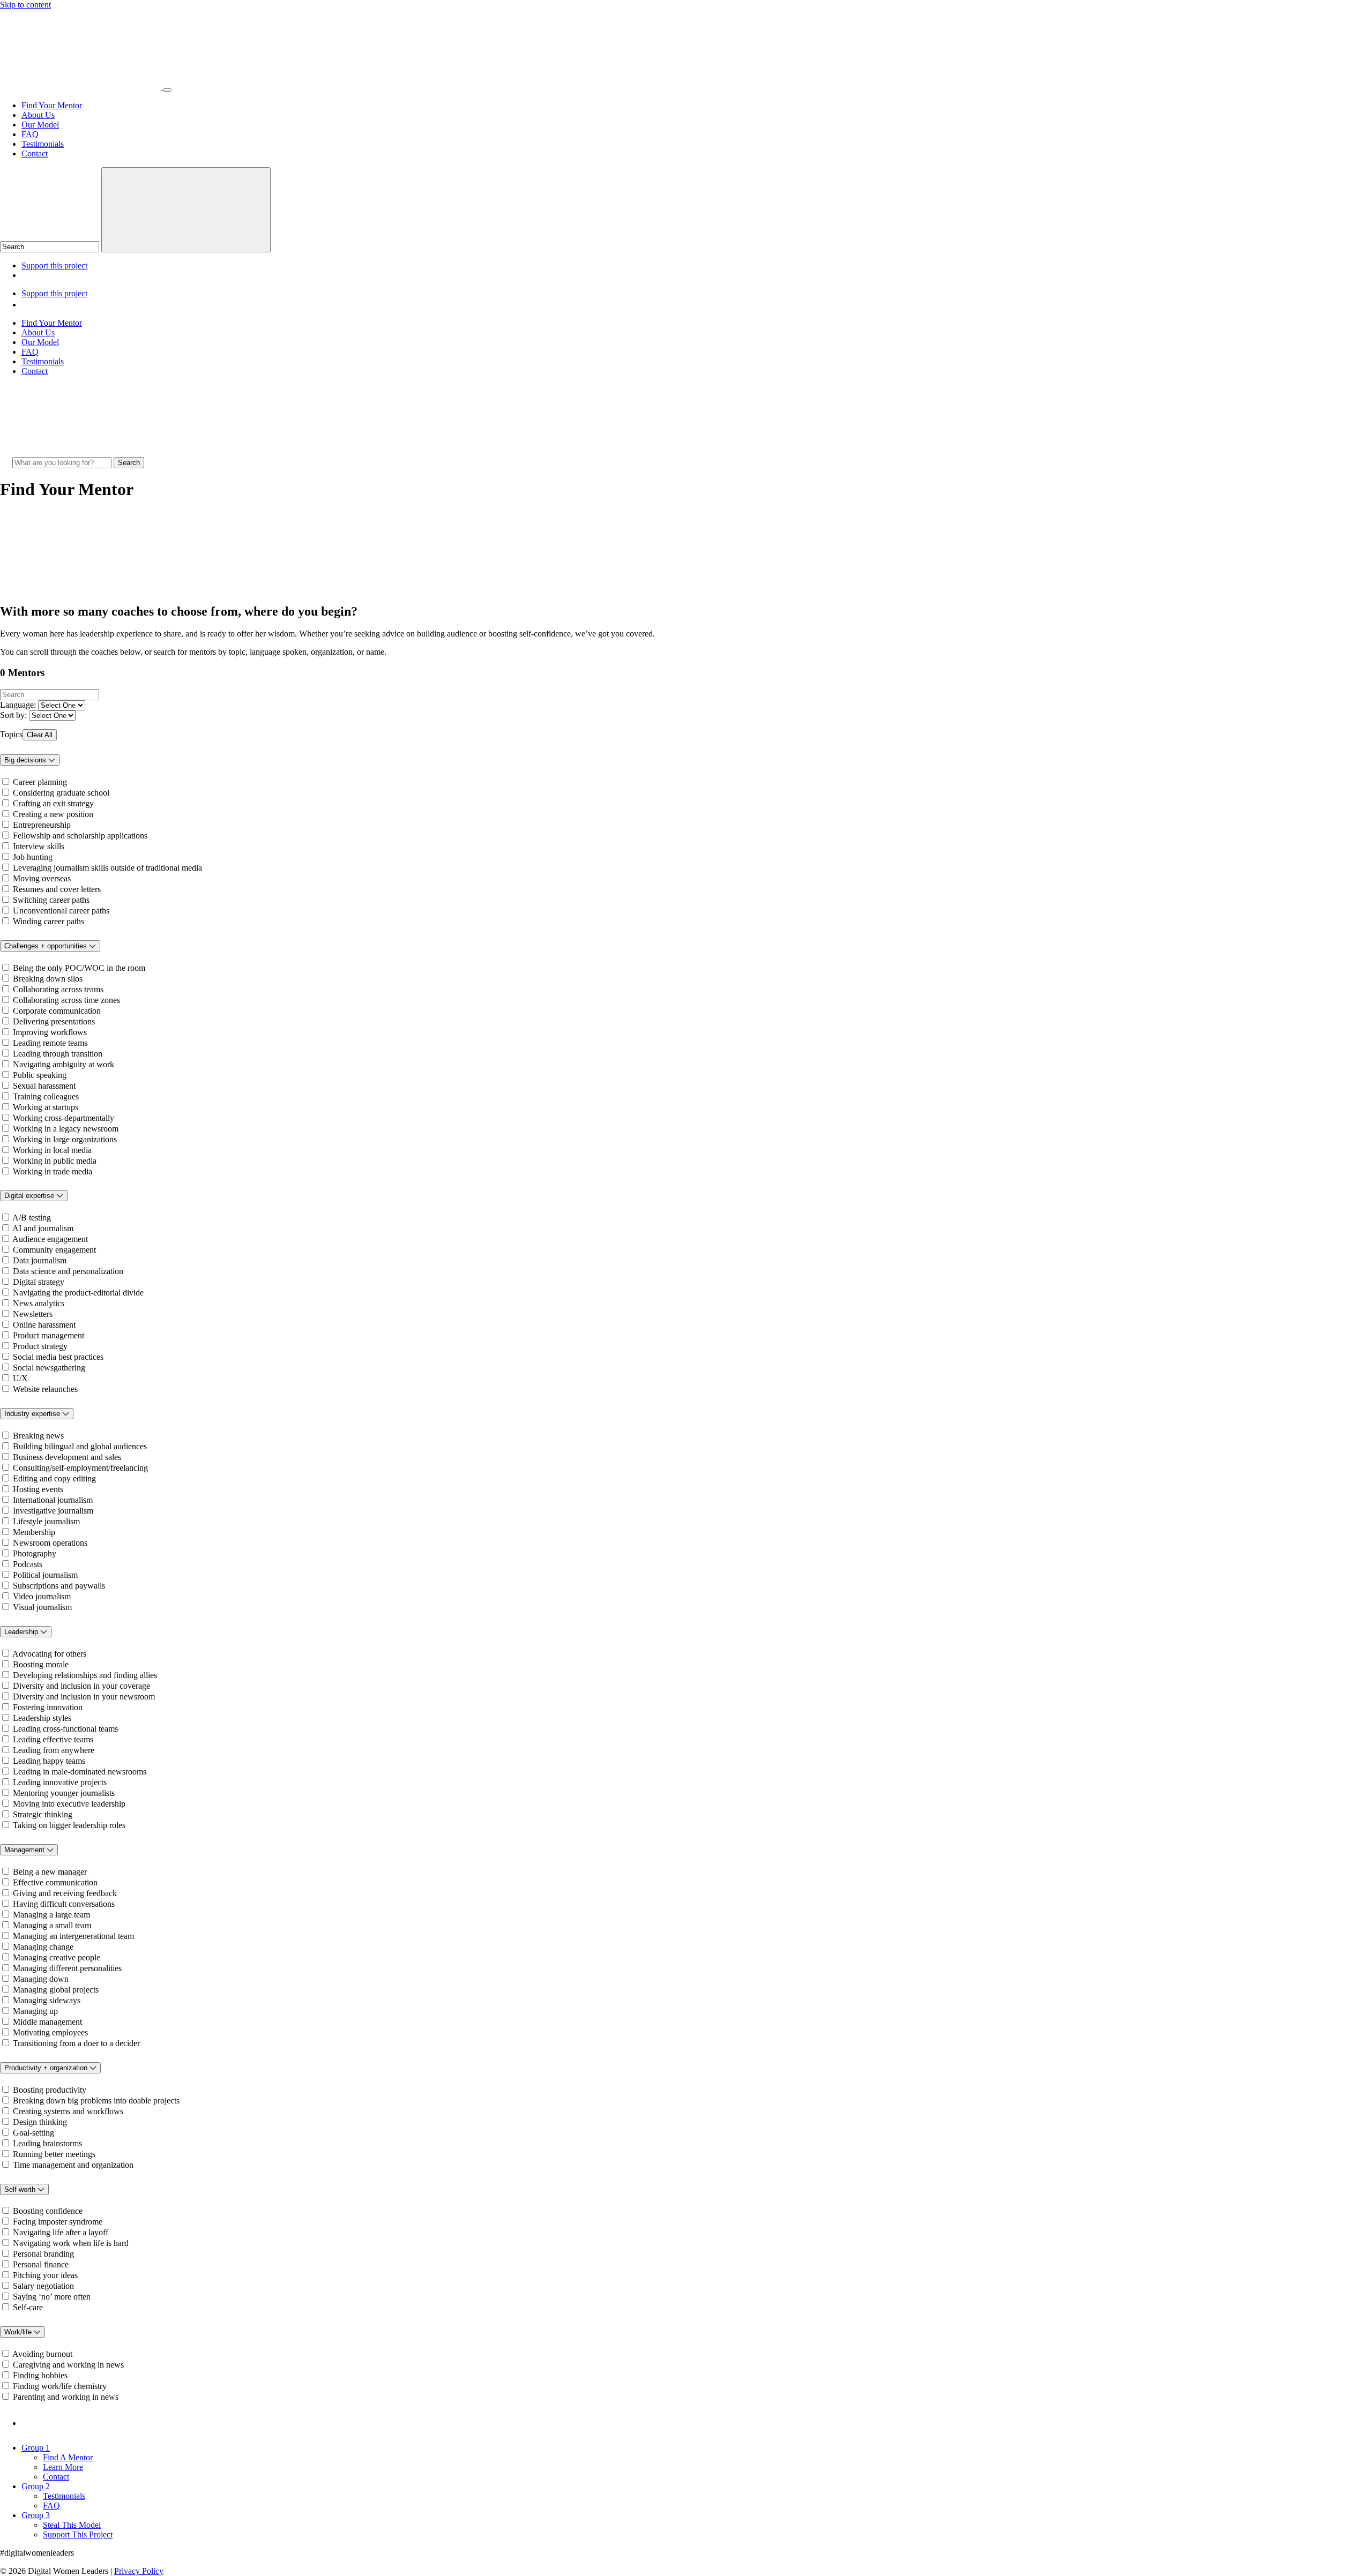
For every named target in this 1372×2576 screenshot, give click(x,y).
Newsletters (33, 1314)
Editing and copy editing (54, 1478)
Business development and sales (67, 1457)
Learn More (63, 2467)
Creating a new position (53, 814)
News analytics (39, 1303)
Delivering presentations (54, 1021)
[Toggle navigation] (167, 90)
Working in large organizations (65, 1139)
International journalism (53, 1500)
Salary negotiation (43, 2286)
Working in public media (55, 1161)
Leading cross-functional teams (65, 1729)
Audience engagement (50, 1239)
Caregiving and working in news (68, 2365)
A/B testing (32, 1218)
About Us (38, 115)
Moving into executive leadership (69, 1804)
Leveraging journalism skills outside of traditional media (107, 868)
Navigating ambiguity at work (64, 1064)
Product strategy (40, 1346)
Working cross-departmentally (64, 1118)
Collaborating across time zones (66, 1000)
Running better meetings (54, 2154)
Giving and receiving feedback (65, 1893)
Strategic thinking (43, 1814)
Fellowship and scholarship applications (80, 836)
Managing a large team (51, 1915)
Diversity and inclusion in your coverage (81, 1686)
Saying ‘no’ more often (52, 2297)
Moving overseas (42, 878)
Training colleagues (46, 1096)
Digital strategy (39, 1282)
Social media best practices (58, 1357)
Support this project (54, 265)
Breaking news (38, 1436)
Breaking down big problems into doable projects (96, 2101)
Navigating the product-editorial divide (78, 1293)
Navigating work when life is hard (71, 2243)
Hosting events (38, 1489)
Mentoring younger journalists (64, 1793)
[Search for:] (63, 462)
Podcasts (28, 1564)
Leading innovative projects (60, 1782)
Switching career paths (51, 900)
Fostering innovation (48, 1707)
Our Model (40, 125)
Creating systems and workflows (68, 2111)
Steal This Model (72, 2525)
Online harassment (44, 1325)
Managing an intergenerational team (73, 1936)
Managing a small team (52, 1925)
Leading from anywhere (54, 1750)
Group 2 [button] (36, 2486)
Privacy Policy (139, 2571)
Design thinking (40, 2122)
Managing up (35, 2011)
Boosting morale (41, 1664)
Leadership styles (42, 1718)
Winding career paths (49, 921)
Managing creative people (57, 1957)
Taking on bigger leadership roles (69, 1825)
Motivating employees (50, 2032)
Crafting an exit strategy (53, 803)
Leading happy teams (49, 1761)
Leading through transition (58, 1054)
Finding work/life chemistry (60, 2386)
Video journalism (42, 1596)
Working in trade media (53, 1171)
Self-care (28, 2307)
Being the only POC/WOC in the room (79, 968)
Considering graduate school (61, 793)
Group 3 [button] (36, 2515)
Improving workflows (50, 1032)
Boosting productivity (50, 2090)
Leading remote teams (50, 1043)
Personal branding (43, 2254)
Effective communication (55, 1882)
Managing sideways (47, 2000)
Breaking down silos (48, 979)
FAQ (30, 134)
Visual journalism (42, 1607)
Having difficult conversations (64, 1904)
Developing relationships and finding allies (85, 1675)
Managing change (43, 1947)
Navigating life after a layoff (61, 2232)
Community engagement (54, 1250)
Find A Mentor (68, 2457)
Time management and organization (73, 2165)
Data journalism (40, 1260)
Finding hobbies (40, 2375)
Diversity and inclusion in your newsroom (84, 1697)
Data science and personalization (68, 1271)
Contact (35, 153)
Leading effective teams (53, 1739)
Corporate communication (57, 1011)
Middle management (47, 2022)
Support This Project (78, 2534)
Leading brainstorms (47, 2143)
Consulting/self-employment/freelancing (80, 1468)
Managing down (41, 1979)
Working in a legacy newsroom (66, 1129)
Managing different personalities (67, 1968)
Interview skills (39, 846)
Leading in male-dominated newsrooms (80, 1772)
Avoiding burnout (42, 2354)
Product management (49, 1335)
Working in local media (52, 1150)
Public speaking (40, 1075)
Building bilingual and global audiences (80, 1446)
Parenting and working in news (66, 2397)
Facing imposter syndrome (58, 2222)
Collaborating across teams (58, 989)
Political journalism (45, 1575)
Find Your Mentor (52, 105)
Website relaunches (45, 1389)
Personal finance (41, 2264)
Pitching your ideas (45, 2275)
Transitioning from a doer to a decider (76, 2043)
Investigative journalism (53, 1511)
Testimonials (43, 144)
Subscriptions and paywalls (59, 1586)
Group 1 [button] (36, 2448)
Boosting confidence (48, 2211)
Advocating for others (49, 1654)
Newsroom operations (50, 1543)
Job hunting (33, 857)
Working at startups (46, 1107)
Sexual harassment (44, 1086)
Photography (35, 1553)
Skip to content (25, 5)
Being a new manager (50, 1872)
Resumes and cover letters (57, 889)
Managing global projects (56, 1990)
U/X (20, 1378)
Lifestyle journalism (46, 1521)
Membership (34, 1532)
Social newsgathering (49, 1368)
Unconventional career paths (61, 911)
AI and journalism (43, 1228)
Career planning (40, 782)
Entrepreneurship (42, 825)
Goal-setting (33, 2133)
